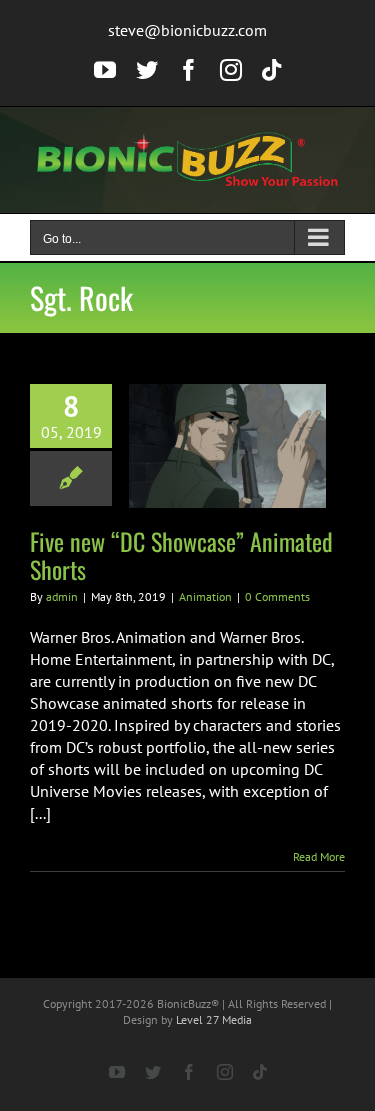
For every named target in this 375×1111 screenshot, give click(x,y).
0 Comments (277, 596)
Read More (319, 856)
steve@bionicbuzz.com (187, 30)
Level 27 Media (214, 1019)
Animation (205, 596)
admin (62, 596)
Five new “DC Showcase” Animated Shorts (181, 554)
